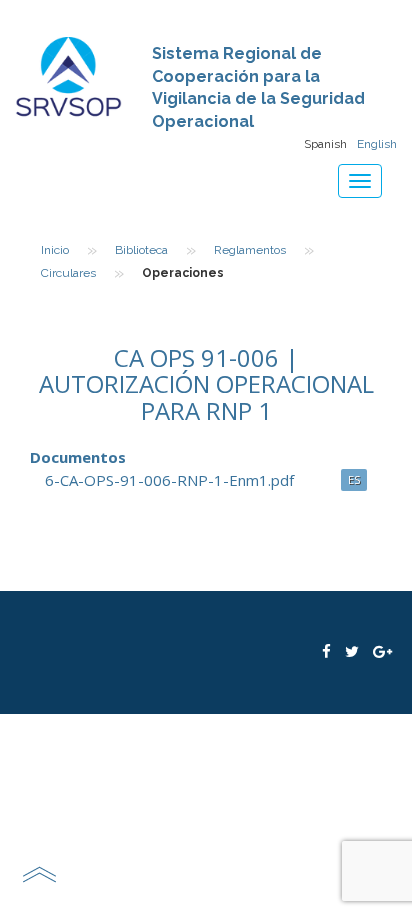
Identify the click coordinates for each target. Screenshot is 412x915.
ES (354, 479)
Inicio (55, 250)
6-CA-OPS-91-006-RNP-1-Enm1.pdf (169, 480)
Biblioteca (141, 250)
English (377, 144)
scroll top (39, 874)
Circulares (68, 273)
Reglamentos (250, 250)
